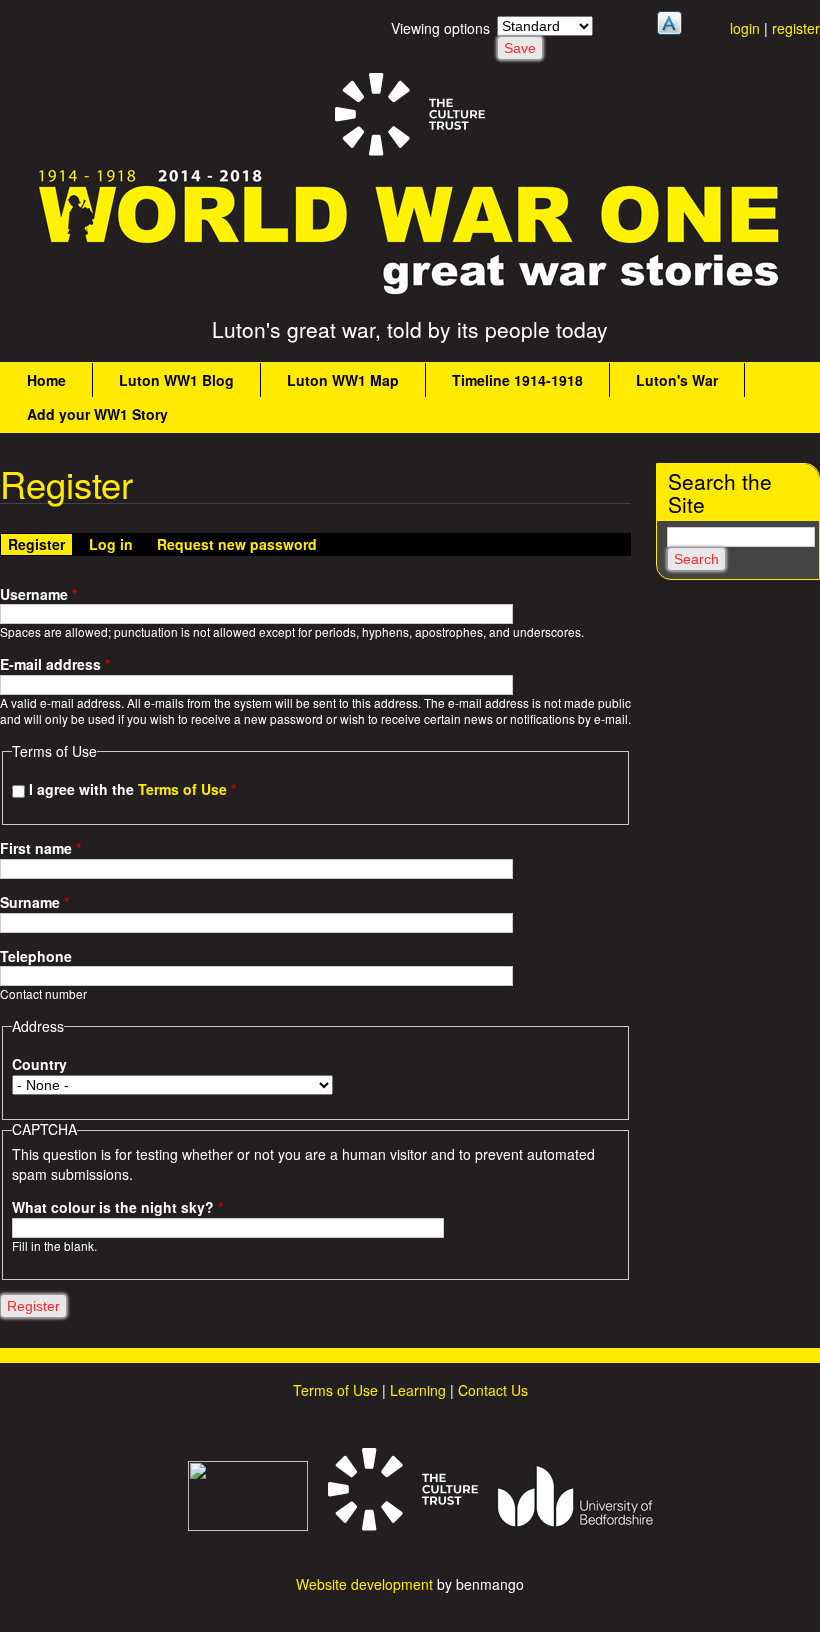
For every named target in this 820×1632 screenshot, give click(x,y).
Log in (111, 544)
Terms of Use (182, 789)
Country (39, 1064)
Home (46, 380)
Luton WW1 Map (343, 380)
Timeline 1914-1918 (517, 380)
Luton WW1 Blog (176, 380)
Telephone (36, 956)
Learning (418, 1390)
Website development (364, 1584)
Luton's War (677, 380)
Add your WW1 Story (97, 414)
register (796, 28)
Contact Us (493, 1390)
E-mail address (55, 664)
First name (40, 848)
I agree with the (132, 789)
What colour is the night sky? (117, 1207)
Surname (34, 902)
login (745, 28)
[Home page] (410, 294)
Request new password (237, 544)
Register (40, 544)
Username (38, 594)
